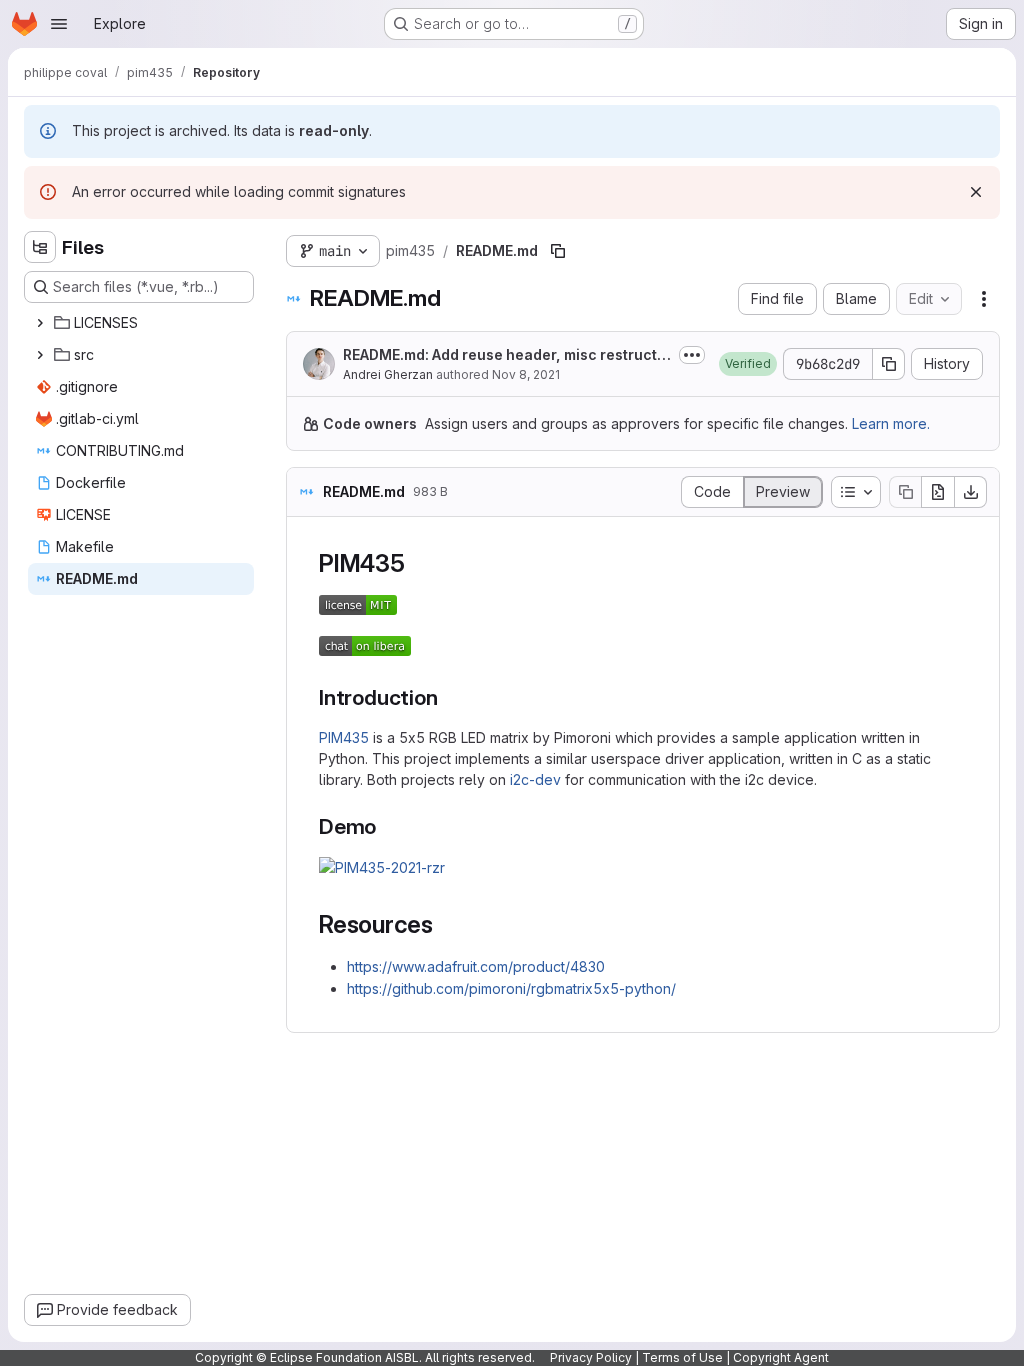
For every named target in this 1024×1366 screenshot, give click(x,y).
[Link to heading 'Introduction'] (448, 697)
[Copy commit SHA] (889, 364)
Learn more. (891, 423)
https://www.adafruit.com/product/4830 (476, 966)
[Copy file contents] (905, 492)
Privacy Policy (591, 1357)
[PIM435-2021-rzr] (382, 867)
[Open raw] (938, 492)
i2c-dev (535, 779)
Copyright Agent (781, 1357)
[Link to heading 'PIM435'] (418, 563)
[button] (748, 364)
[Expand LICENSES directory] (40, 323)
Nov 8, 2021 (526, 374)
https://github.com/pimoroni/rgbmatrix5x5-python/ (511, 988)
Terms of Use (682, 1357)
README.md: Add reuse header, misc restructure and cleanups (504, 355)
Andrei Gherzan (388, 374)
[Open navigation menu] (59, 24)
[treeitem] (141, 323)
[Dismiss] (976, 192)
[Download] (971, 492)
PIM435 (344, 737)
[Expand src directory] (40, 355)
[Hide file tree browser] (40, 247)
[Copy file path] (558, 251)
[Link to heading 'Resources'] (446, 924)
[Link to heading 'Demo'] (387, 826)
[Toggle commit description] (692, 355)
